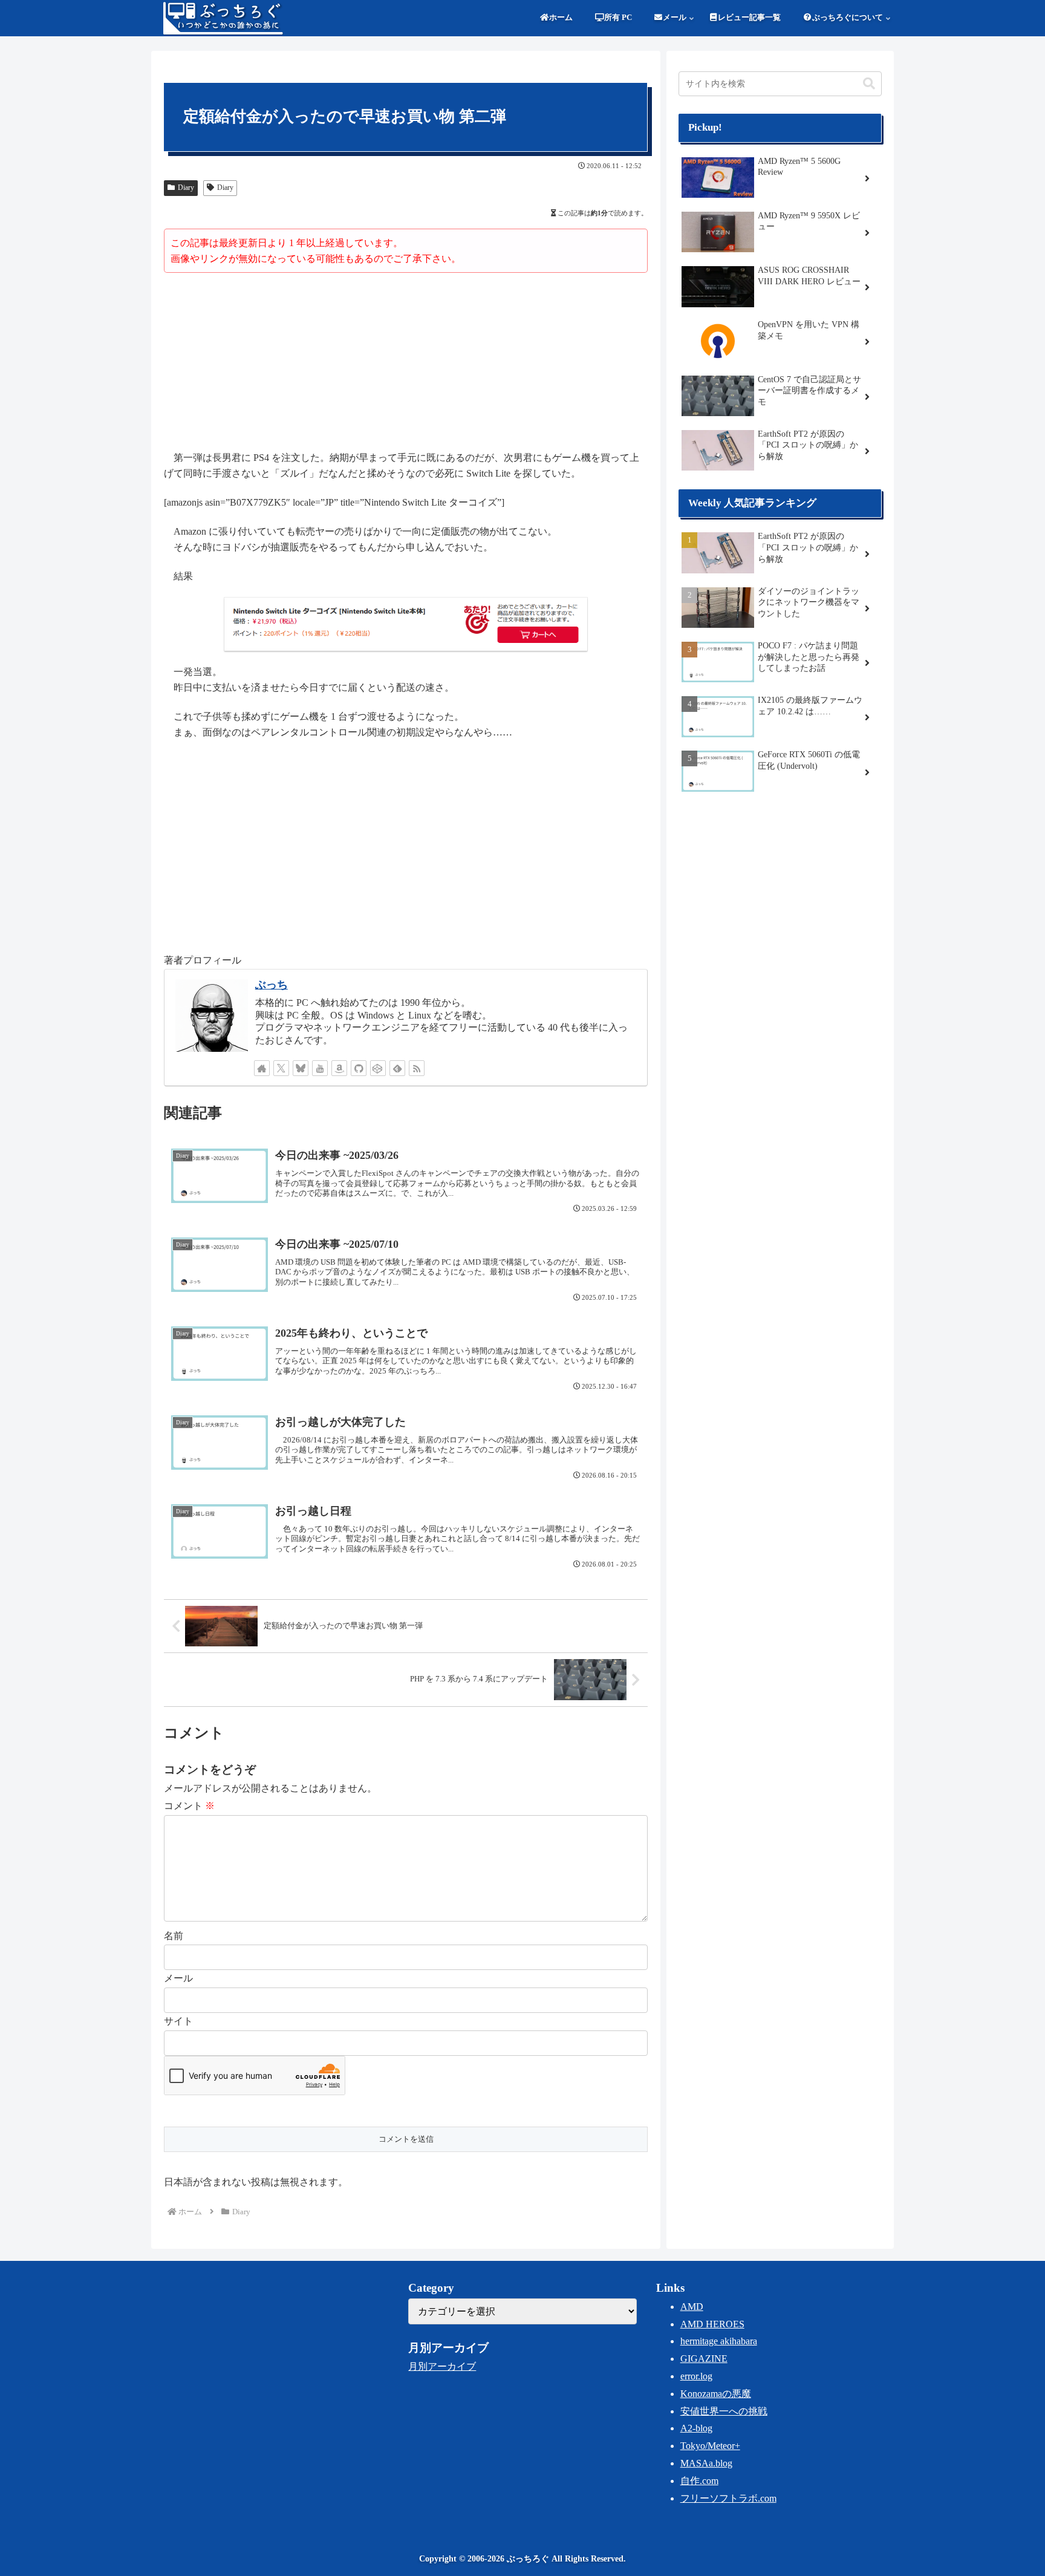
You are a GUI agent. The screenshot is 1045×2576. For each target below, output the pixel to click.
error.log (696, 2376)
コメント (189, 1806)
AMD (692, 2307)
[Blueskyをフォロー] (301, 1068)
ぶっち (272, 985)
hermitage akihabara (719, 2341)
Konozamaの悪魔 (716, 2394)
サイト (178, 2021)
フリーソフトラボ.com (728, 2498)
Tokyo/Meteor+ (710, 2446)
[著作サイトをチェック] (262, 1068)
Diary (186, 187)
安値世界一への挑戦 (724, 2411)
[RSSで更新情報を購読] (417, 1068)
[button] (869, 84)
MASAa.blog (706, 2463)
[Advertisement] (406, 364)
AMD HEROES (712, 2324)
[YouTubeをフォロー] (320, 1068)
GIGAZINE (704, 2359)
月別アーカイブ (442, 2366)
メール (178, 1978)
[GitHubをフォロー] (359, 1068)
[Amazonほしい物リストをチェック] (339, 1068)
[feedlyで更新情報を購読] (397, 1068)
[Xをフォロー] (281, 1068)
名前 (174, 1936)
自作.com (699, 2481)
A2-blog (696, 2428)
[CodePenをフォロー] (378, 1068)
